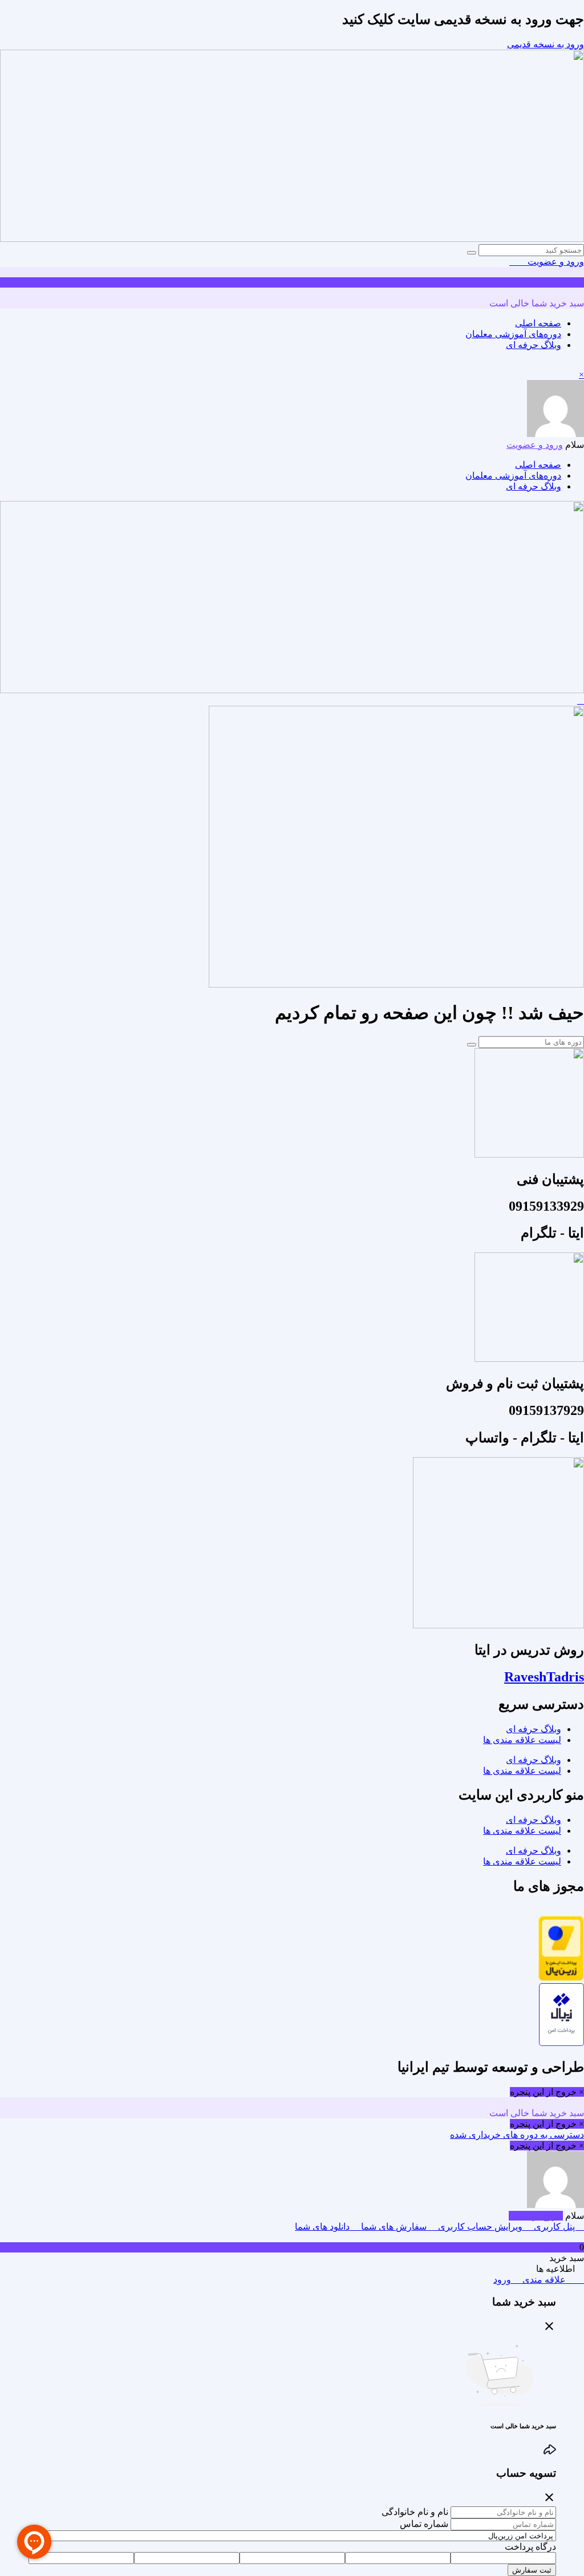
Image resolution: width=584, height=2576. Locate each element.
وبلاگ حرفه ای (534, 345)
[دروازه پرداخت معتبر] (561, 1978)
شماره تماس (424, 2524)
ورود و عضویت (555, 262)
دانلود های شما (323, 2227)
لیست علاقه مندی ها (522, 1740)
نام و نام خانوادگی (415, 2512)
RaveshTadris (544, 1677)
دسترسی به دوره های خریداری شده (517, 2135)
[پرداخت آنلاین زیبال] (561, 2043)
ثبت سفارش (532, 2570)
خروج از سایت (536, 2216)
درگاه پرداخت (530, 2547)
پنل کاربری (554, 2227)
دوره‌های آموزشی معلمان (513, 334)
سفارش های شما (394, 2227)
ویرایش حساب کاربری (480, 2227)
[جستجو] (472, 253)
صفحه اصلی (538, 323)
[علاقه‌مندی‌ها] (522, 262)
